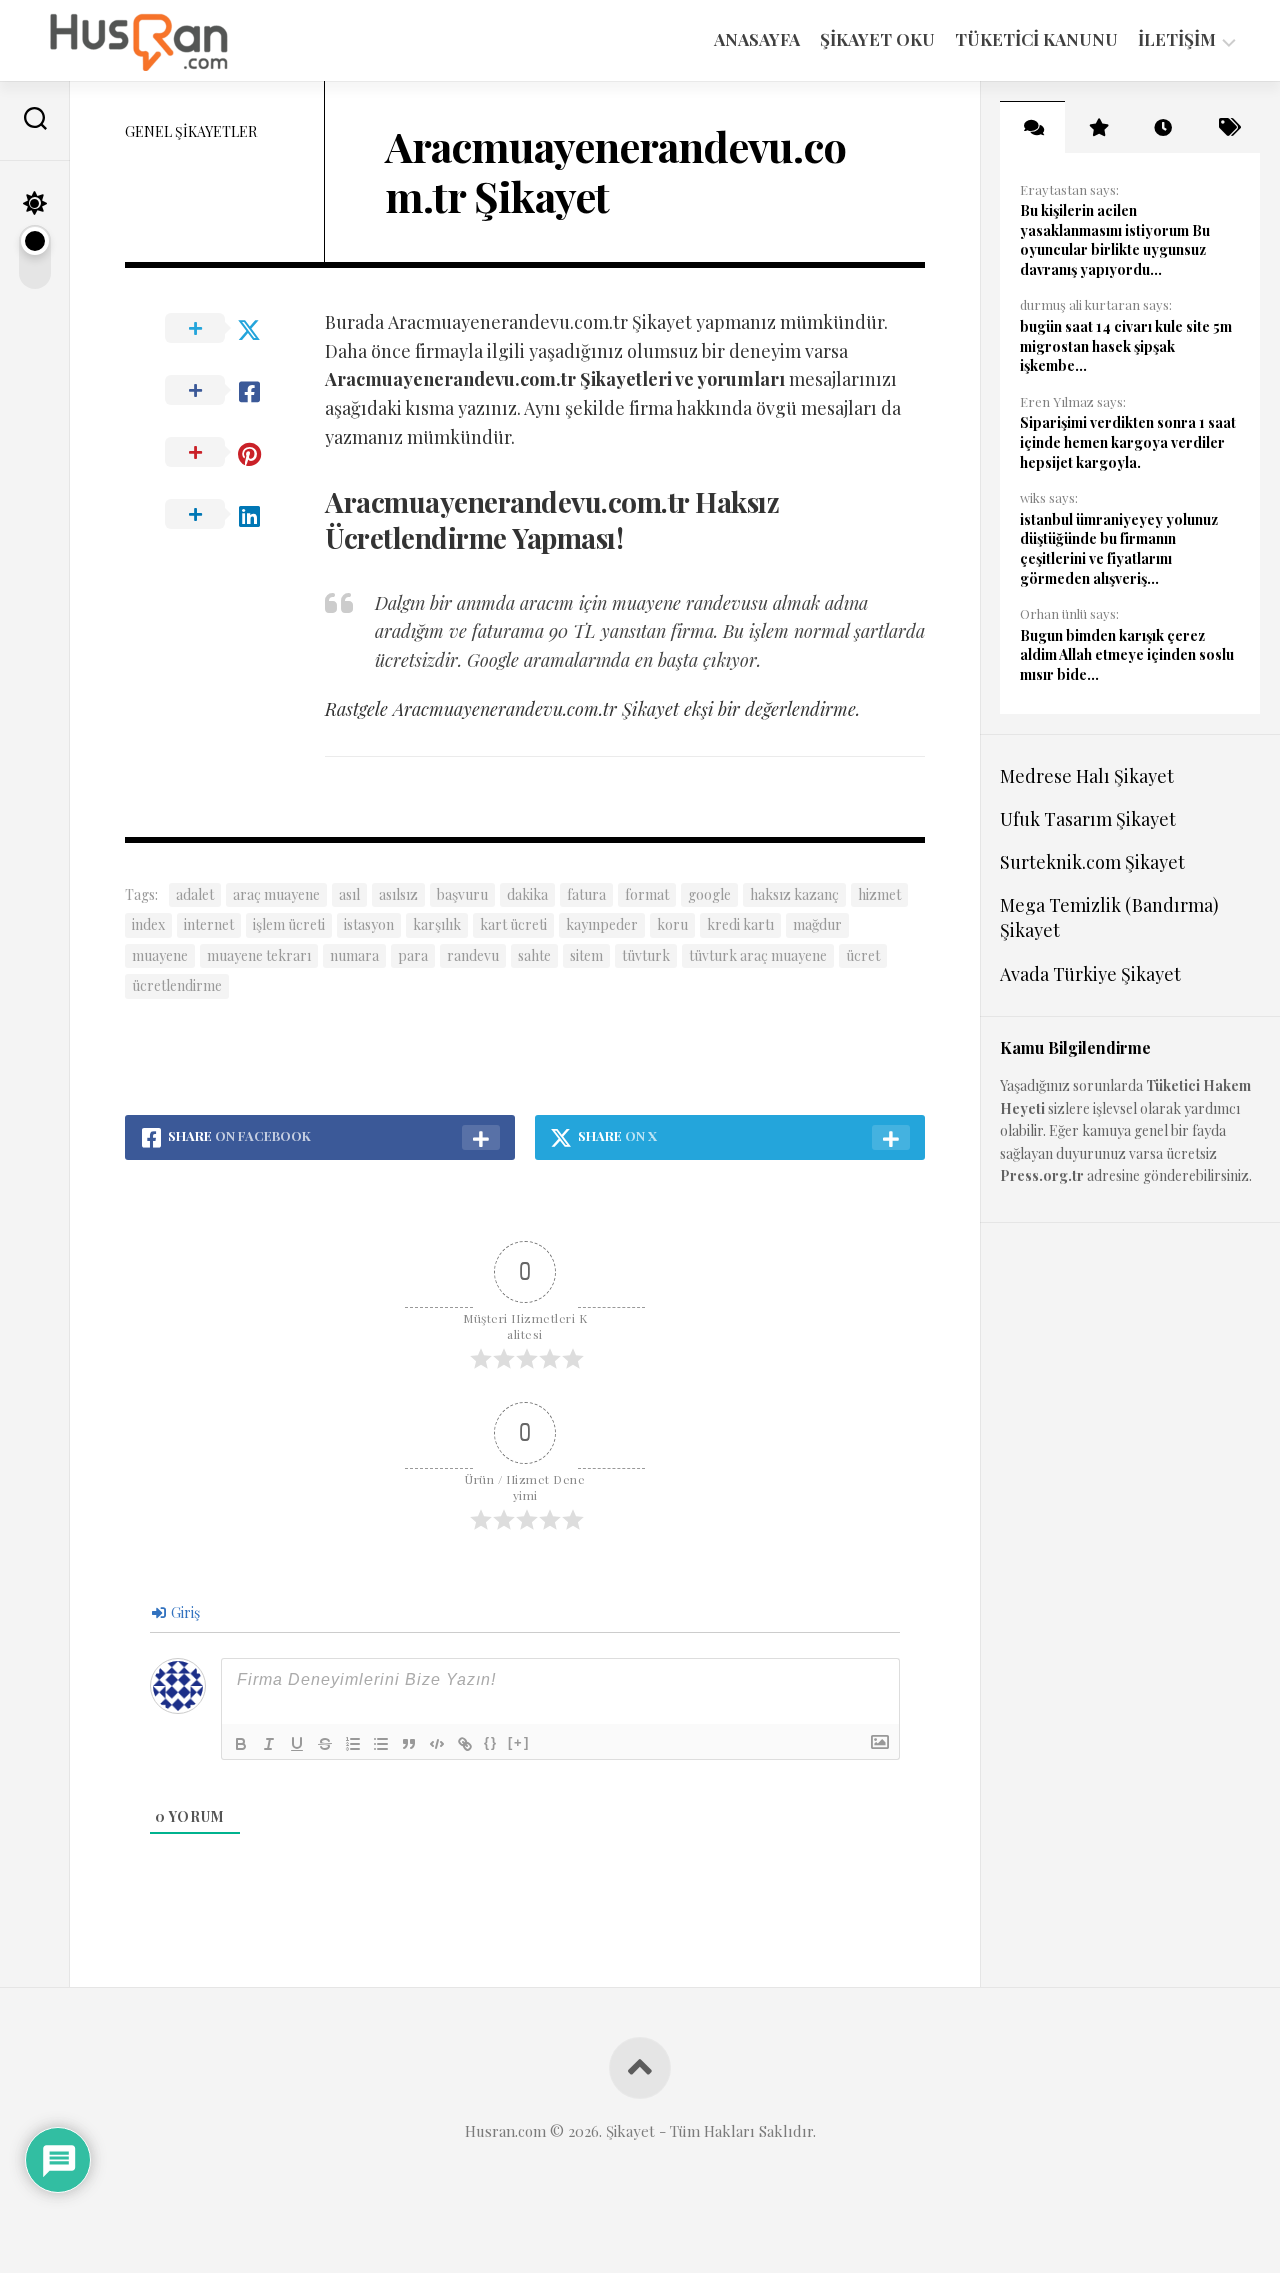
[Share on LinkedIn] (225, 515)
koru (672, 924)
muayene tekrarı (259, 955)
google (709, 894)
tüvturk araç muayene (758, 955)
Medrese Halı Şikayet (1087, 776)
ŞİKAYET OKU (877, 39)
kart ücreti (513, 924)
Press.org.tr (1042, 1175)
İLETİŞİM (1177, 39)
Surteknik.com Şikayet (1092, 862)
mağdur (817, 924)
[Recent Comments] (1032, 127)
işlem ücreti (289, 924)
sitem (586, 955)
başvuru (462, 894)
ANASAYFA (757, 39)
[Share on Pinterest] (225, 453)
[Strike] (325, 1744)
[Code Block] (437, 1744)
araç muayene (276, 894)
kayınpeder (602, 924)
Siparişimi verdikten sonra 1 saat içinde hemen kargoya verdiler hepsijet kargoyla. (1128, 442)
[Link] (465, 1744)
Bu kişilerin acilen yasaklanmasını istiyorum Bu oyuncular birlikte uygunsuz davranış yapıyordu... (1115, 240)
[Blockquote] (409, 1744)
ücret (863, 955)
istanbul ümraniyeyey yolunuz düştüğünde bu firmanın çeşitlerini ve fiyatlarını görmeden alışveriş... (1119, 549)
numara (354, 955)
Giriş (184, 1612)
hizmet (879, 894)
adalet (195, 894)
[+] (519, 1742)
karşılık (437, 924)
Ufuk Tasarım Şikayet (1088, 819)
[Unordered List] (381, 1744)
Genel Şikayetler (191, 131)
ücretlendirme (177, 985)
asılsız (398, 894)
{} (491, 1742)
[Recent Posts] (1162, 127)
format (647, 894)
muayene (160, 955)
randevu (473, 955)
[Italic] (269, 1744)
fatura (586, 894)
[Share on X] (225, 329)
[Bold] (241, 1744)
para (413, 955)
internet (209, 924)
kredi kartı (740, 924)
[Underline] (297, 1744)
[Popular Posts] (1097, 127)
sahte (534, 955)
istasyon (369, 924)
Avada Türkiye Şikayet (1090, 974)
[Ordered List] (353, 1744)
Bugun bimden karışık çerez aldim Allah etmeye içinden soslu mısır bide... (1127, 655)
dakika (527, 894)
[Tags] (1227, 127)
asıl (349, 894)
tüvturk (646, 955)
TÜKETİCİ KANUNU (1036, 39)
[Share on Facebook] (225, 391)
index (148, 924)
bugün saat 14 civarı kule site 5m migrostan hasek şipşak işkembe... (1126, 346)
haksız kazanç (794, 894)
